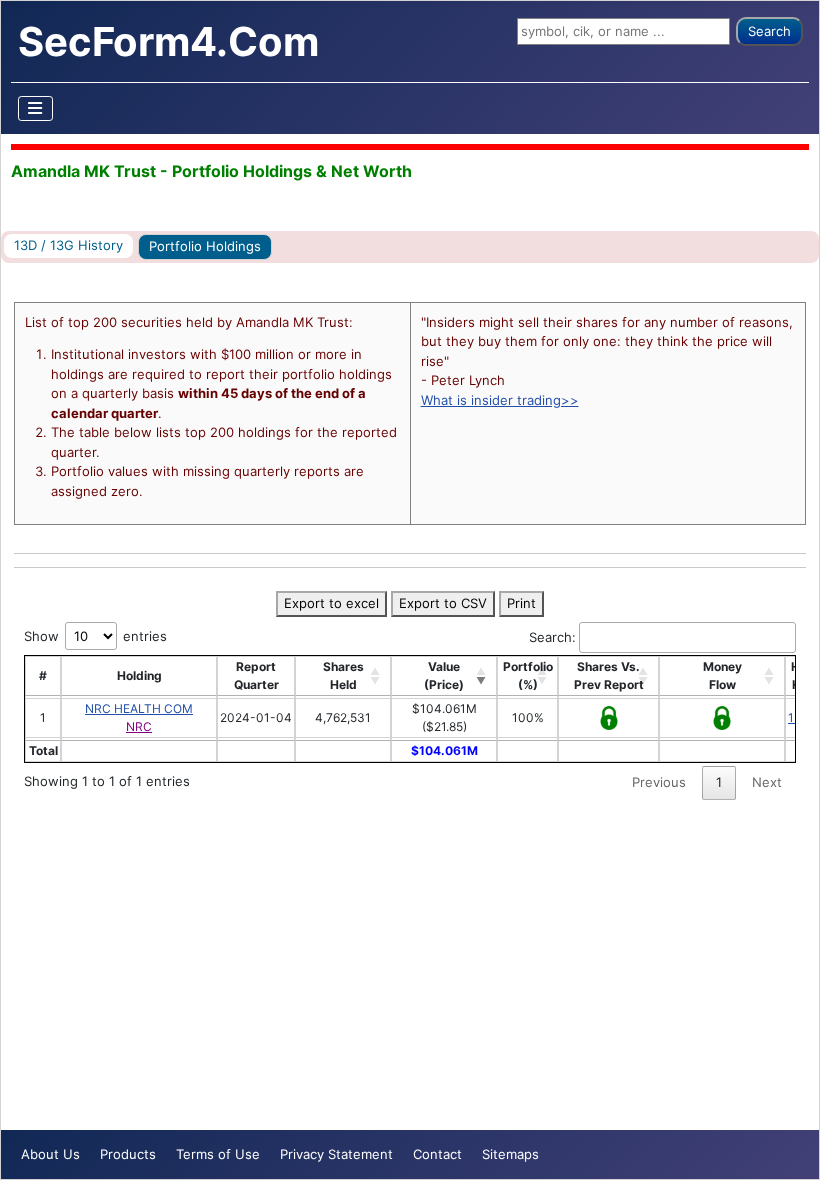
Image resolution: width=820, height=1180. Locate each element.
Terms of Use (218, 1154)
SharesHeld (343, 675)
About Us (50, 1154)
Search (769, 31)
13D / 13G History (68, 245)
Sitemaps (510, 1154)
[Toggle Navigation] (36, 108)
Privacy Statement (336, 1154)
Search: (552, 637)
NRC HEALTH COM (139, 708)
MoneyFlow (722, 675)
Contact (437, 1154)
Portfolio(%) (528, 675)
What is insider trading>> (500, 400)
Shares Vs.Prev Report (609, 675)
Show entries (95, 636)
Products (128, 1154)
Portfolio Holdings (205, 246)
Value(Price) (444, 675)
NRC (139, 726)
